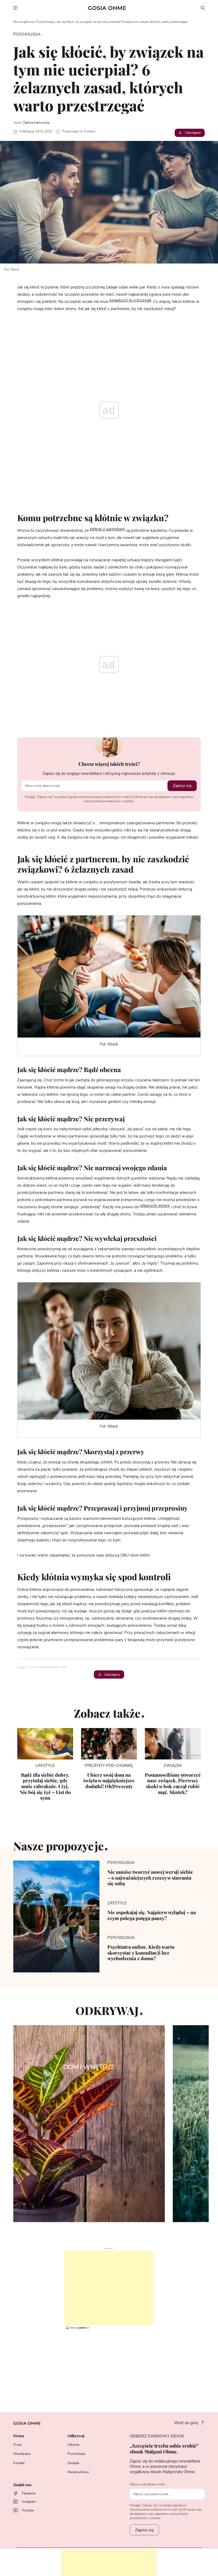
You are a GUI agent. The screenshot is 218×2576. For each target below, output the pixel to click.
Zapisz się (182, 786)
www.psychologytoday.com (48, 1667)
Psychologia (45, 22)
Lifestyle (73, 2445)
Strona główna (24, 22)
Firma (19, 2436)
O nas (17, 2445)
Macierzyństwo (78, 2472)
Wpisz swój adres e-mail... (148, 2484)
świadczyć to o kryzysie (130, 300)
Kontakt (19, 2463)
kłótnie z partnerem (107, 529)
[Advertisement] (109, 2288)
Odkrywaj (76, 2436)
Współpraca (22, 2454)
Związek (73, 2463)
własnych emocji (155, 1206)
